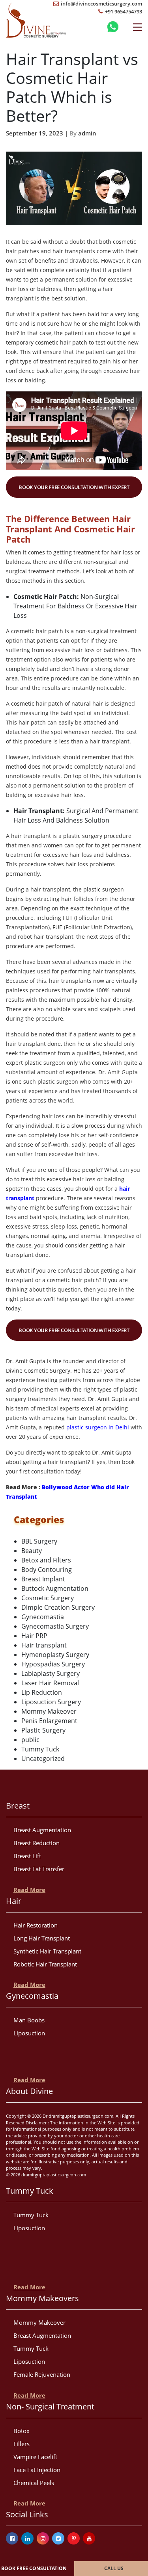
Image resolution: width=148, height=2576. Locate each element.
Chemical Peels (34, 2483)
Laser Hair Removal (50, 1683)
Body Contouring (47, 1570)
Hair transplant (44, 1645)
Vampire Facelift (35, 2457)
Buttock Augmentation (55, 1588)
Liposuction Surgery (51, 1702)
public (30, 1740)
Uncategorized (43, 1759)
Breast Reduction (37, 1843)
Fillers (22, 2444)
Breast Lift (27, 1856)
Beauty (32, 1551)
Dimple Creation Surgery (58, 1607)
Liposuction (29, 2033)
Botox (22, 2431)
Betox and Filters (46, 1560)
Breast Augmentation (42, 1830)
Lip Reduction (42, 1692)
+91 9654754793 (123, 11)
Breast (18, 1806)
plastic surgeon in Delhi (98, 1427)
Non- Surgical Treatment (50, 2406)
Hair (14, 1901)
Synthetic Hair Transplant (47, 1951)
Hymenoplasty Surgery (55, 1655)
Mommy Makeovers (42, 2298)
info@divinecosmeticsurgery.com (101, 4)
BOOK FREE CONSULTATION (34, 2568)
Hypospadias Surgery (53, 1664)
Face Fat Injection (37, 2470)
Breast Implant (43, 1579)
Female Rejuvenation (42, 2374)
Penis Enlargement (49, 1721)
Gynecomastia (43, 1617)
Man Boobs (29, 2020)
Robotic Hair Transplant (45, 1964)
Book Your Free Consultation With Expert (74, 487)
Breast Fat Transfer (39, 1869)
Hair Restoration (36, 1925)
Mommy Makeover (49, 1711)
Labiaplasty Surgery (51, 1673)
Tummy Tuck (40, 1749)
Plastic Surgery (43, 1730)
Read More (29, 1890)
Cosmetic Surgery (48, 1598)
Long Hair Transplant (42, 1938)
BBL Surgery (39, 1541)
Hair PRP (34, 1636)
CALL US (114, 2568)
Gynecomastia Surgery (55, 1626)
